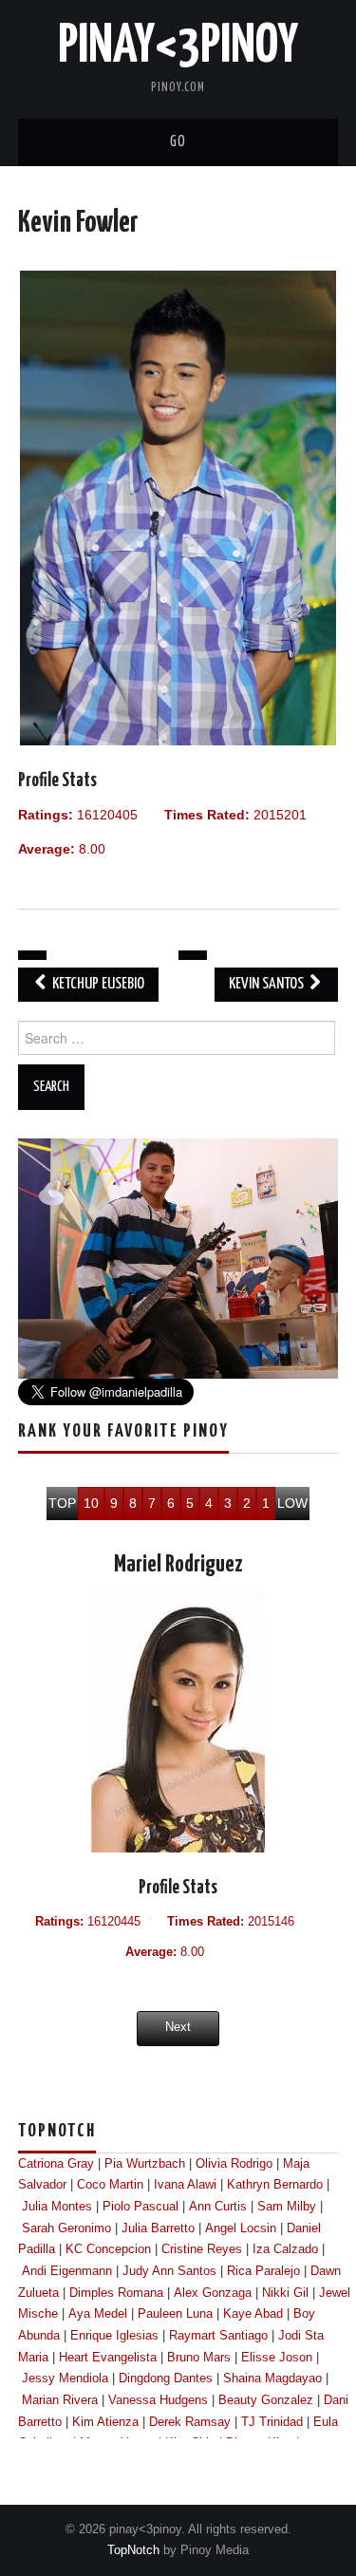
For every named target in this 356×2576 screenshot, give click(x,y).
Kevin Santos (268, 984)
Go (178, 142)
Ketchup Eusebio (97, 984)
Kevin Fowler (78, 223)
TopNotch (133, 2550)
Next (178, 2027)
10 (91, 1503)
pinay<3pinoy (178, 47)
